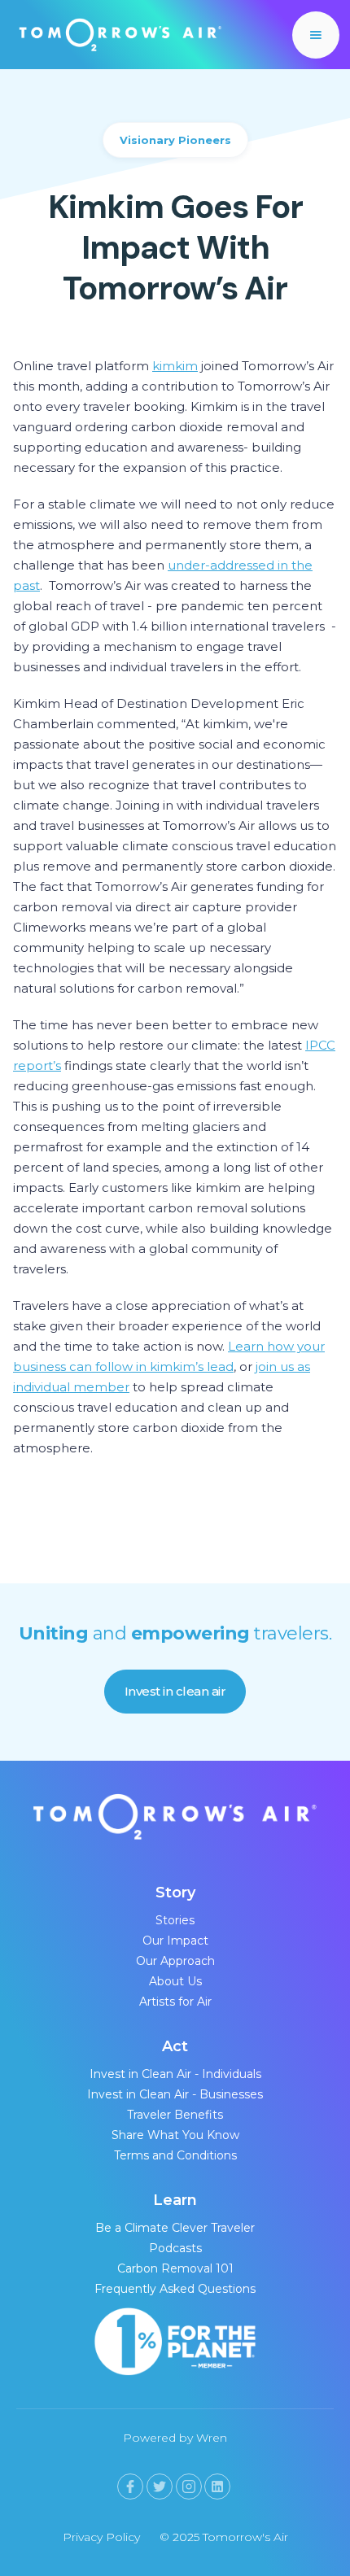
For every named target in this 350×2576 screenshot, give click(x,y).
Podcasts (175, 2248)
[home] (116, 35)
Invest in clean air (175, 1691)
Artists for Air (175, 2002)
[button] (316, 35)
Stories (175, 1920)
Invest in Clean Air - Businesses (175, 2094)
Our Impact (175, 1941)
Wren (212, 2438)
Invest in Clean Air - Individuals (175, 2074)
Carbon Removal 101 (175, 2268)
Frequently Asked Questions (175, 2289)
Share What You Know (175, 2135)
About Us (175, 1981)
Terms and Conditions (175, 2155)
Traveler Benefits (175, 2115)
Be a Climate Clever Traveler (175, 2228)
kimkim (175, 366)
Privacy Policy (101, 2537)
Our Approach (175, 1961)
